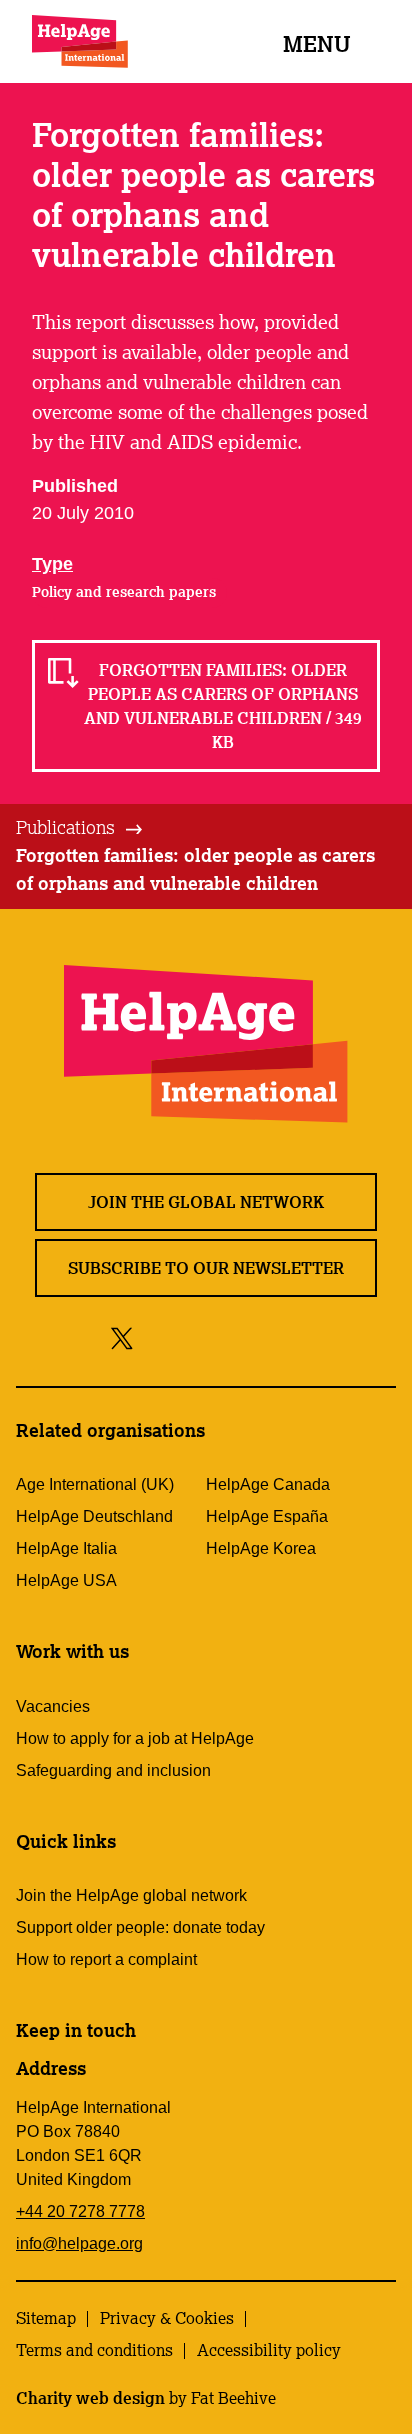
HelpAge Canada (268, 1484)
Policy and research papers (124, 592)
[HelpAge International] (80, 41)
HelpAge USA (66, 1580)
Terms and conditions (94, 2350)
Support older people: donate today (140, 1927)
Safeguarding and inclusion (113, 1770)
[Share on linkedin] (285, 1337)
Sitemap (46, 2318)
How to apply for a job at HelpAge (135, 1738)
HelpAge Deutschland (94, 1516)
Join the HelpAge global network (131, 1895)
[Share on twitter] (122, 1337)
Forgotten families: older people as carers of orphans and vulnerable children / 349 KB (223, 706)
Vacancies (53, 1706)
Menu (317, 43)
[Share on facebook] (156, 1337)
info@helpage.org (79, 2243)
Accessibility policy (269, 2350)
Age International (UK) (95, 1484)
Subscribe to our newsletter (206, 1268)
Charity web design (90, 2398)
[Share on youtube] (240, 1337)
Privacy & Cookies (167, 2318)
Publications (65, 827)
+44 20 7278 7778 (80, 2211)
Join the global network (206, 1202)
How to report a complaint (106, 1959)
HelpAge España (267, 1516)
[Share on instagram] (195, 1337)
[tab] (80, 828)
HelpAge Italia (66, 1548)
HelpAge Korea (261, 1548)
